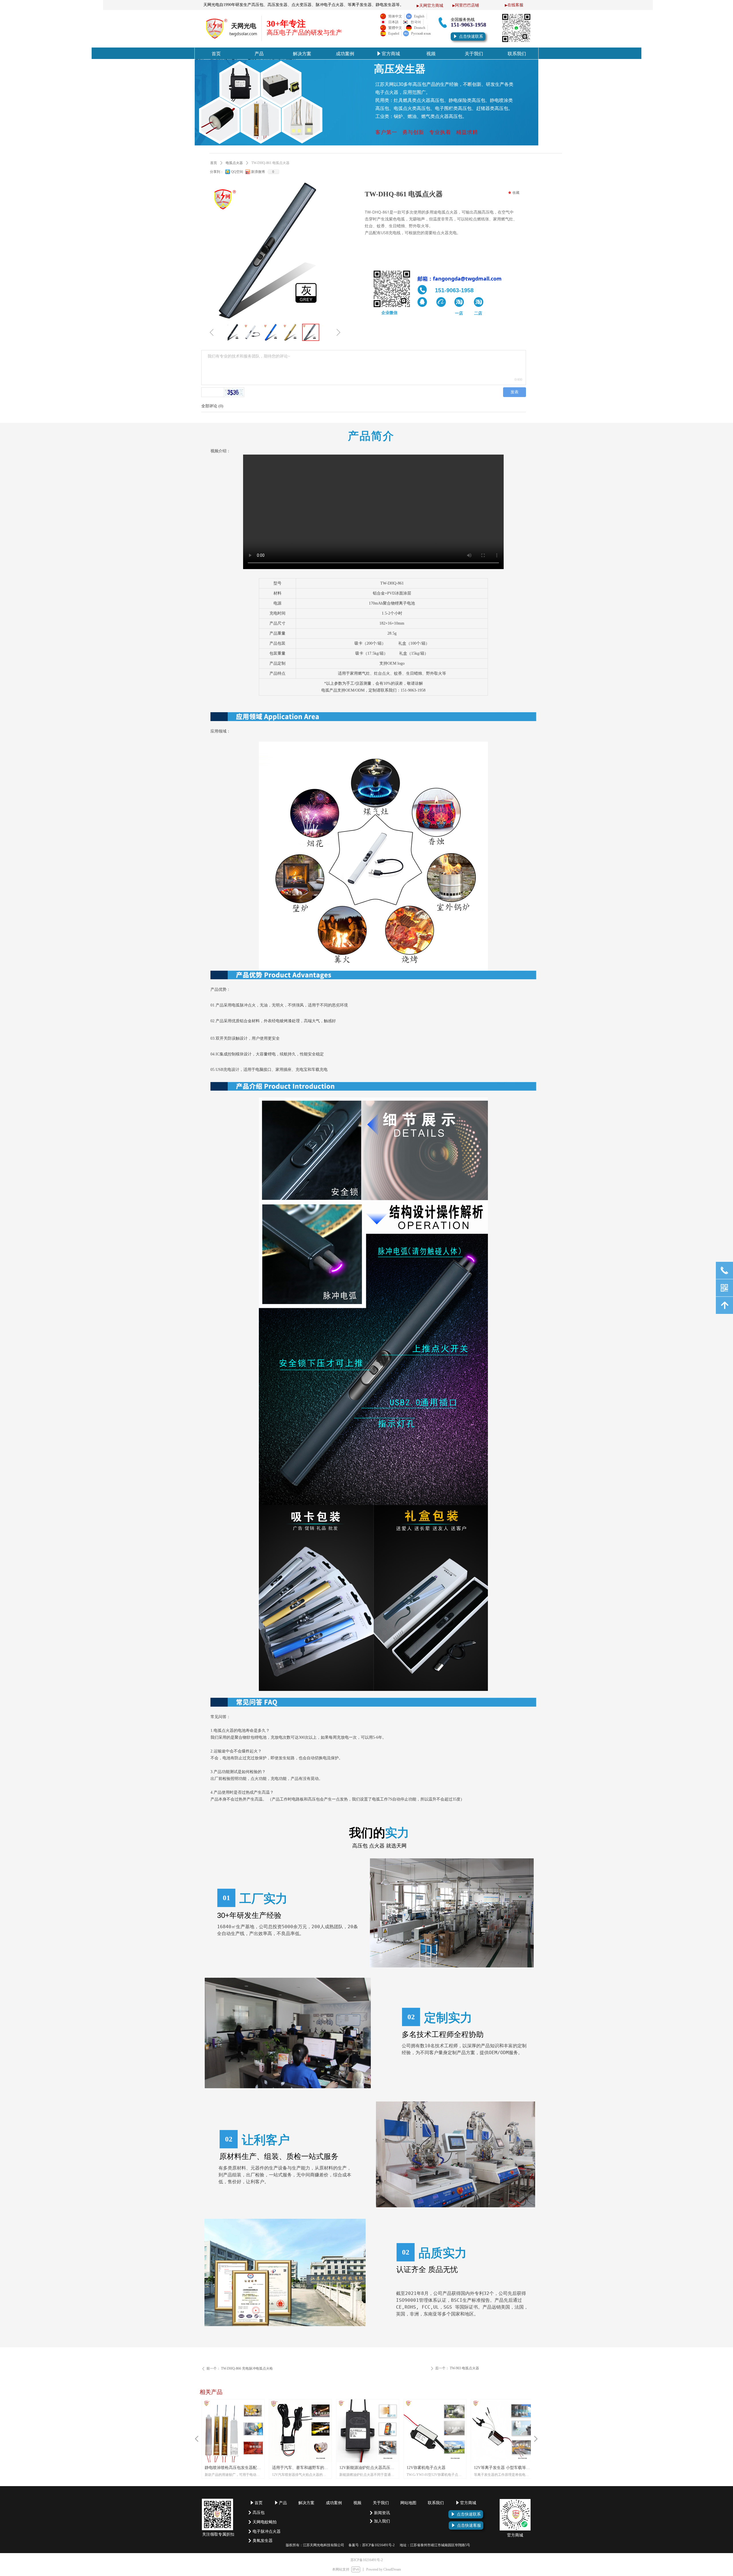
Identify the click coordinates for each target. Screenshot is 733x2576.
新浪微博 (258, 172)
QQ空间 (237, 172)
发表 (515, 392)
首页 (214, 163)
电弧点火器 (234, 163)
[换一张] (234, 392)
